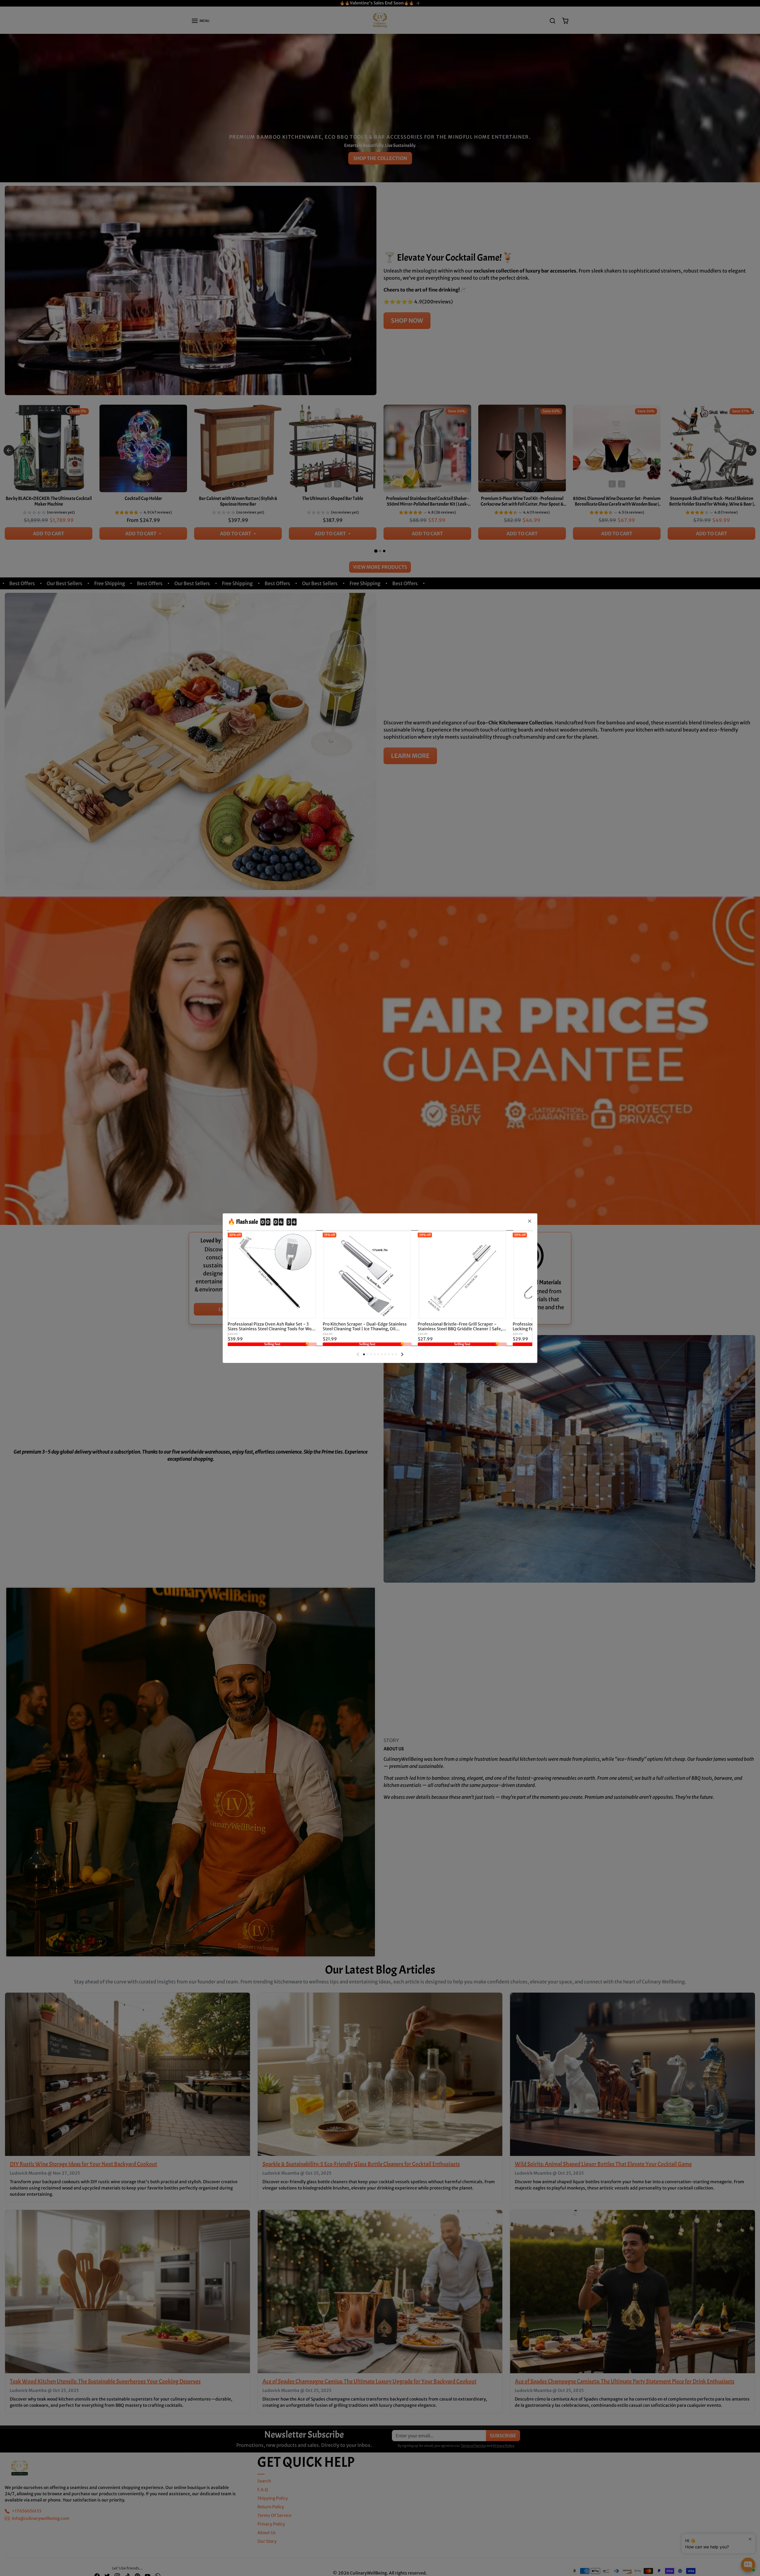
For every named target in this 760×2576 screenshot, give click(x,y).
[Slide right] (402, 1354)
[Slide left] (358, 1354)
